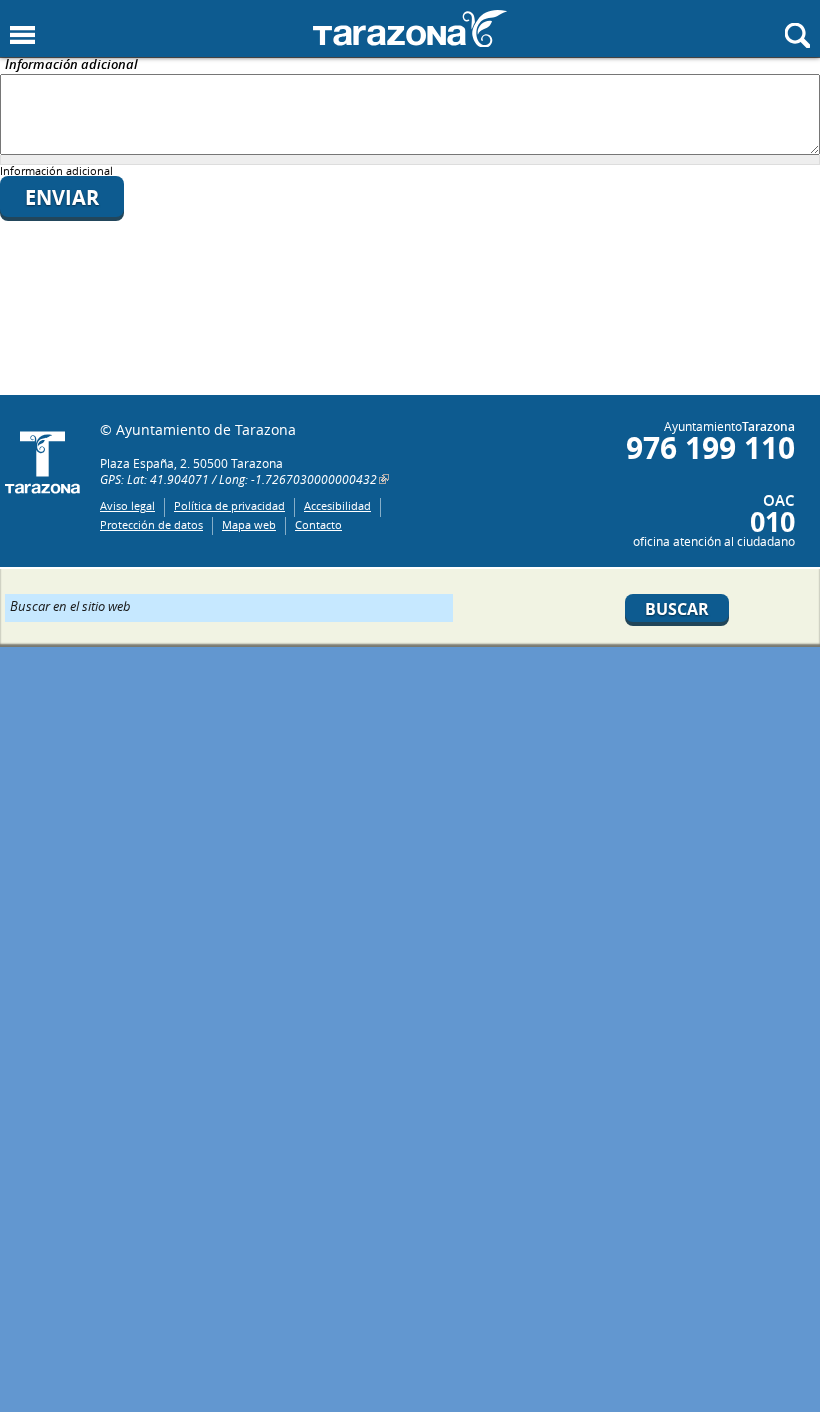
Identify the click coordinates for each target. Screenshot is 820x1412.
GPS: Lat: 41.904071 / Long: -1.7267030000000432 (238, 479)
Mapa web (249, 524)
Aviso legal (127, 505)
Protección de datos (151, 524)
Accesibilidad (337, 505)
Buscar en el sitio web (70, 605)
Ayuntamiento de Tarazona (410, 28)
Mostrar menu (22, 35)
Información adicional (71, 65)
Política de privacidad (229, 505)
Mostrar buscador (797, 35)
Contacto (318, 524)
